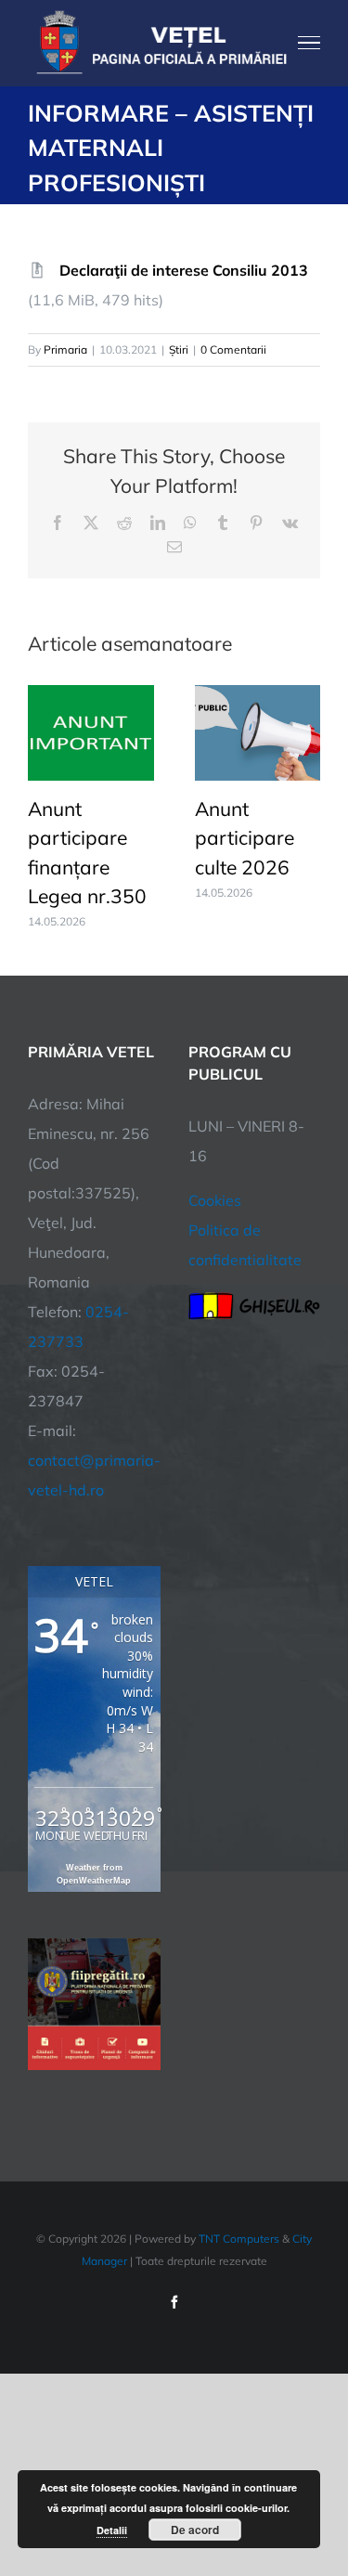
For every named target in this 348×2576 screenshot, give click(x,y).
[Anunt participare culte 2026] (258, 694)
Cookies (215, 1200)
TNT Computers (239, 2239)
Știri (179, 350)
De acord (195, 2530)
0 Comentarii (233, 350)
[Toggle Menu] (309, 43)
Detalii (112, 2530)
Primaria (65, 350)
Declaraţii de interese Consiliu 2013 (184, 270)
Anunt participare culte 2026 (245, 838)
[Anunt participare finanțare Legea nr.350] (91, 694)
